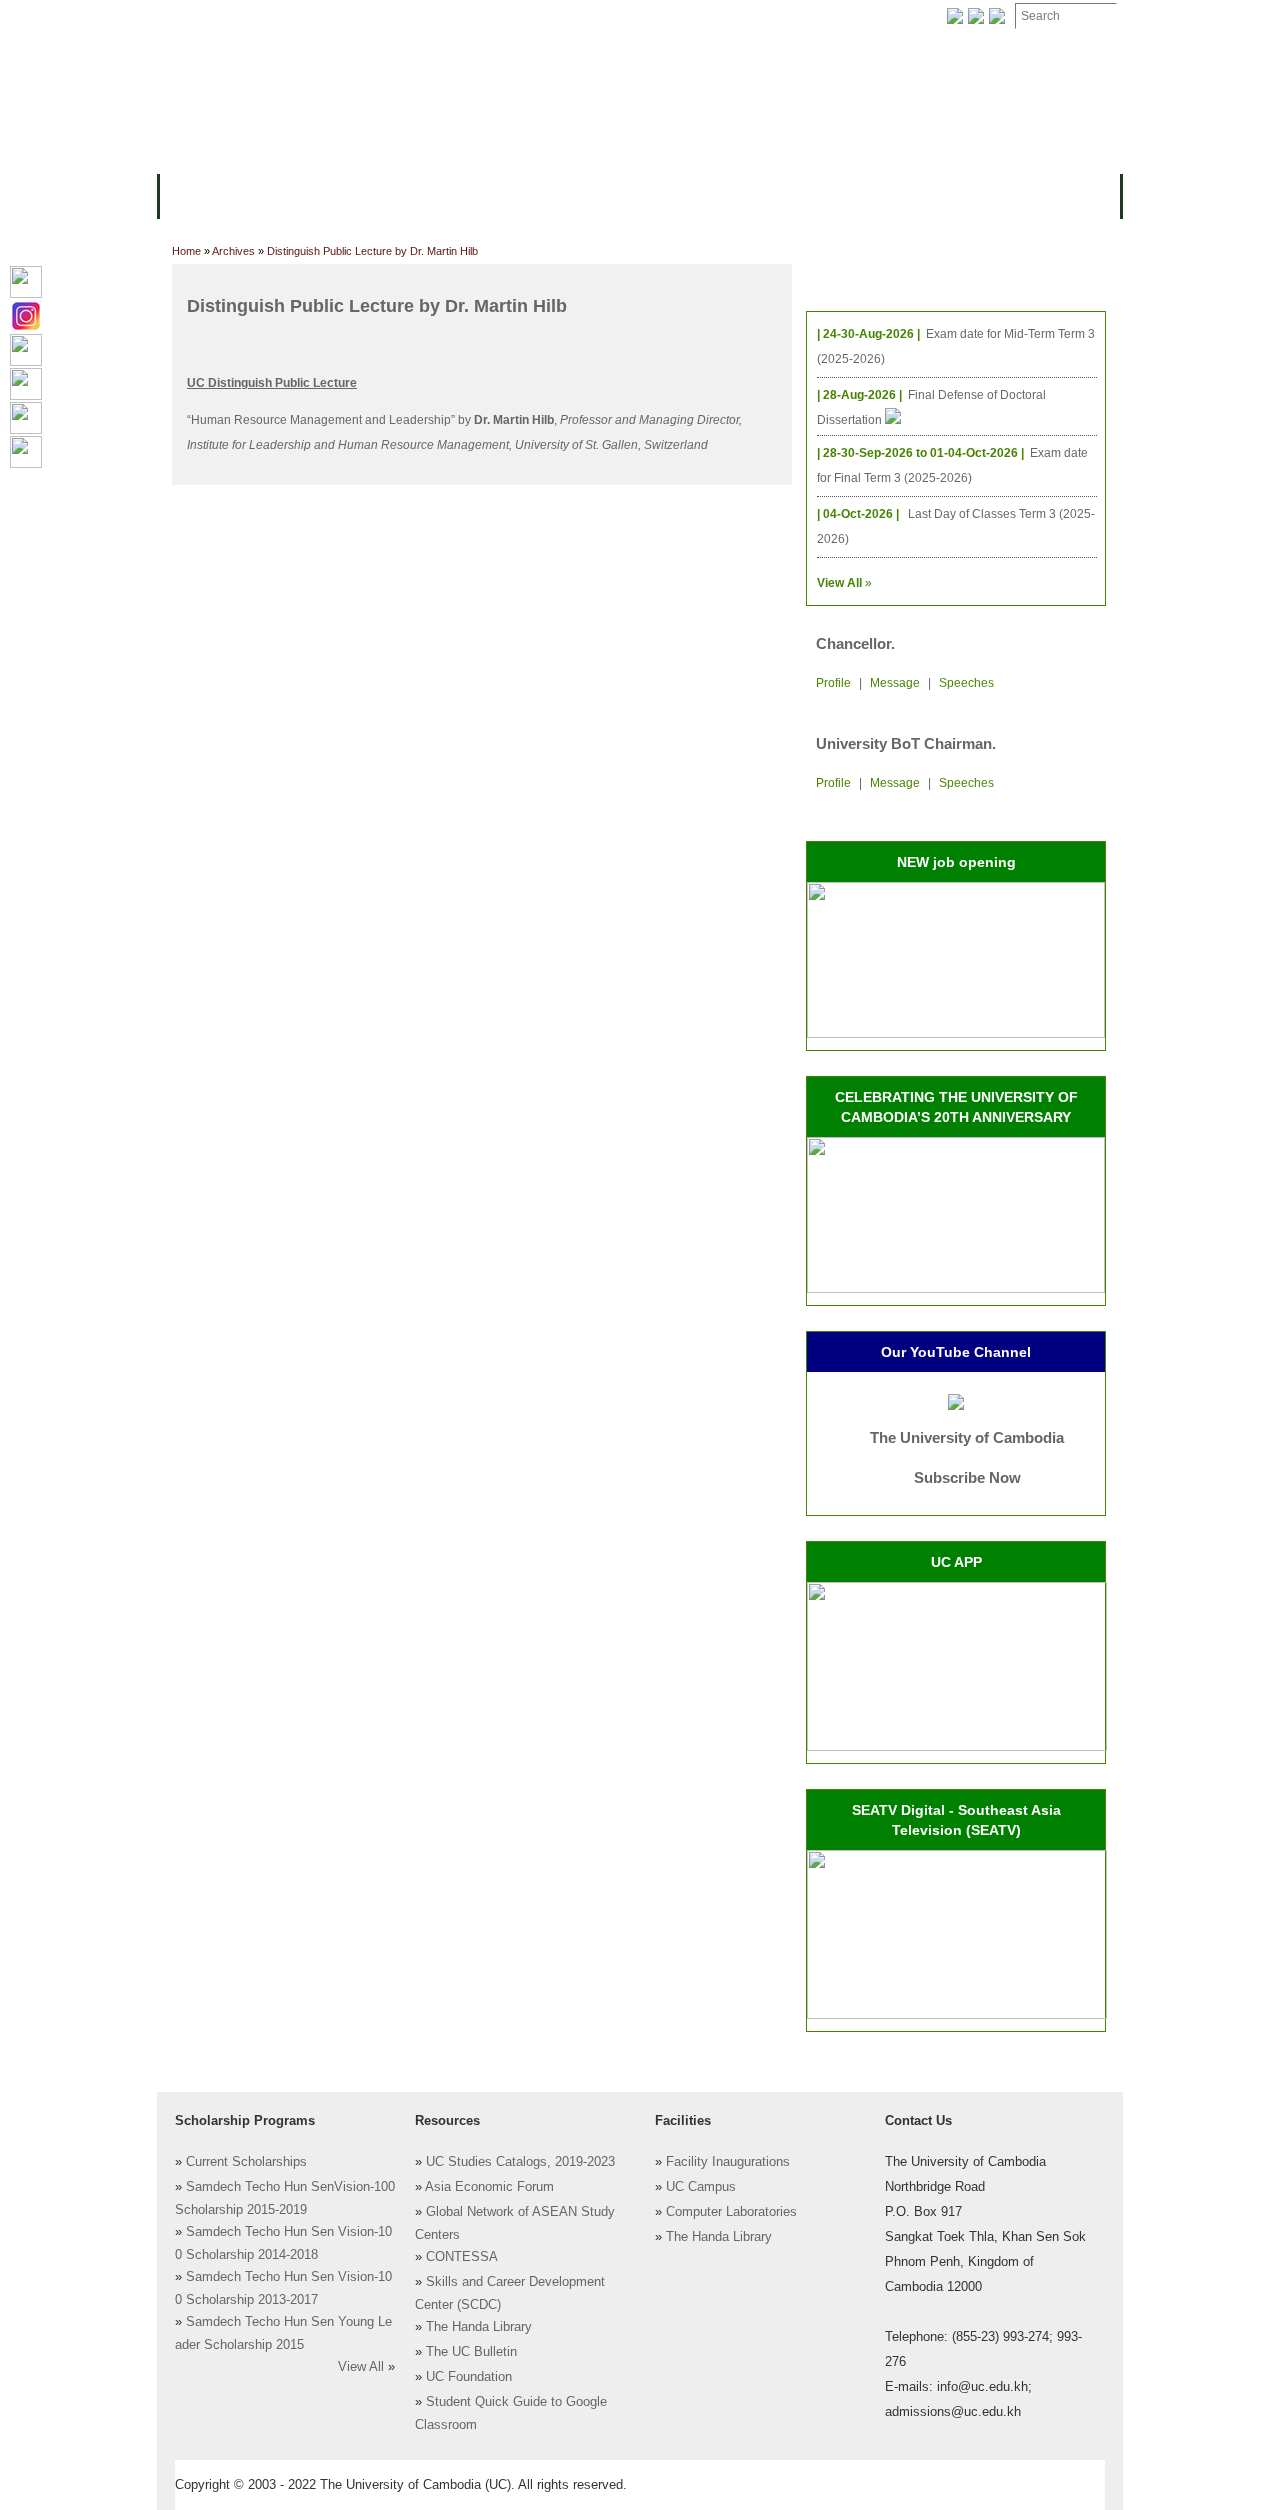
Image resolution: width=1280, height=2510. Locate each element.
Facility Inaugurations (728, 2162)
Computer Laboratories (731, 2212)
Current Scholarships (246, 2162)
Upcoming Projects (903, 194)
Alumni (782, 194)
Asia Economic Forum (489, 2187)
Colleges (299, 194)
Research (697, 194)
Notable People (728, 16)
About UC (205, 194)
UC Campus (701, 2187)
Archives (427, 16)
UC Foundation (469, 2377)
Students (602, 194)
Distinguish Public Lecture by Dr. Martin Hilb (372, 251)
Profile (833, 683)
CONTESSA (462, 2257)
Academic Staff (317, 16)
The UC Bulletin (471, 2352)
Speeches (966, 683)
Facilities (207, 16)
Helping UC (524, 16)
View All (361, 2367)
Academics (398, 194)
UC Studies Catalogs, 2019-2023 (520, 2162)
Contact (618, 16)
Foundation (846, 16)
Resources (502, 194)
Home (186, 251)
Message (895, 683)
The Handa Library (479, 2327)
